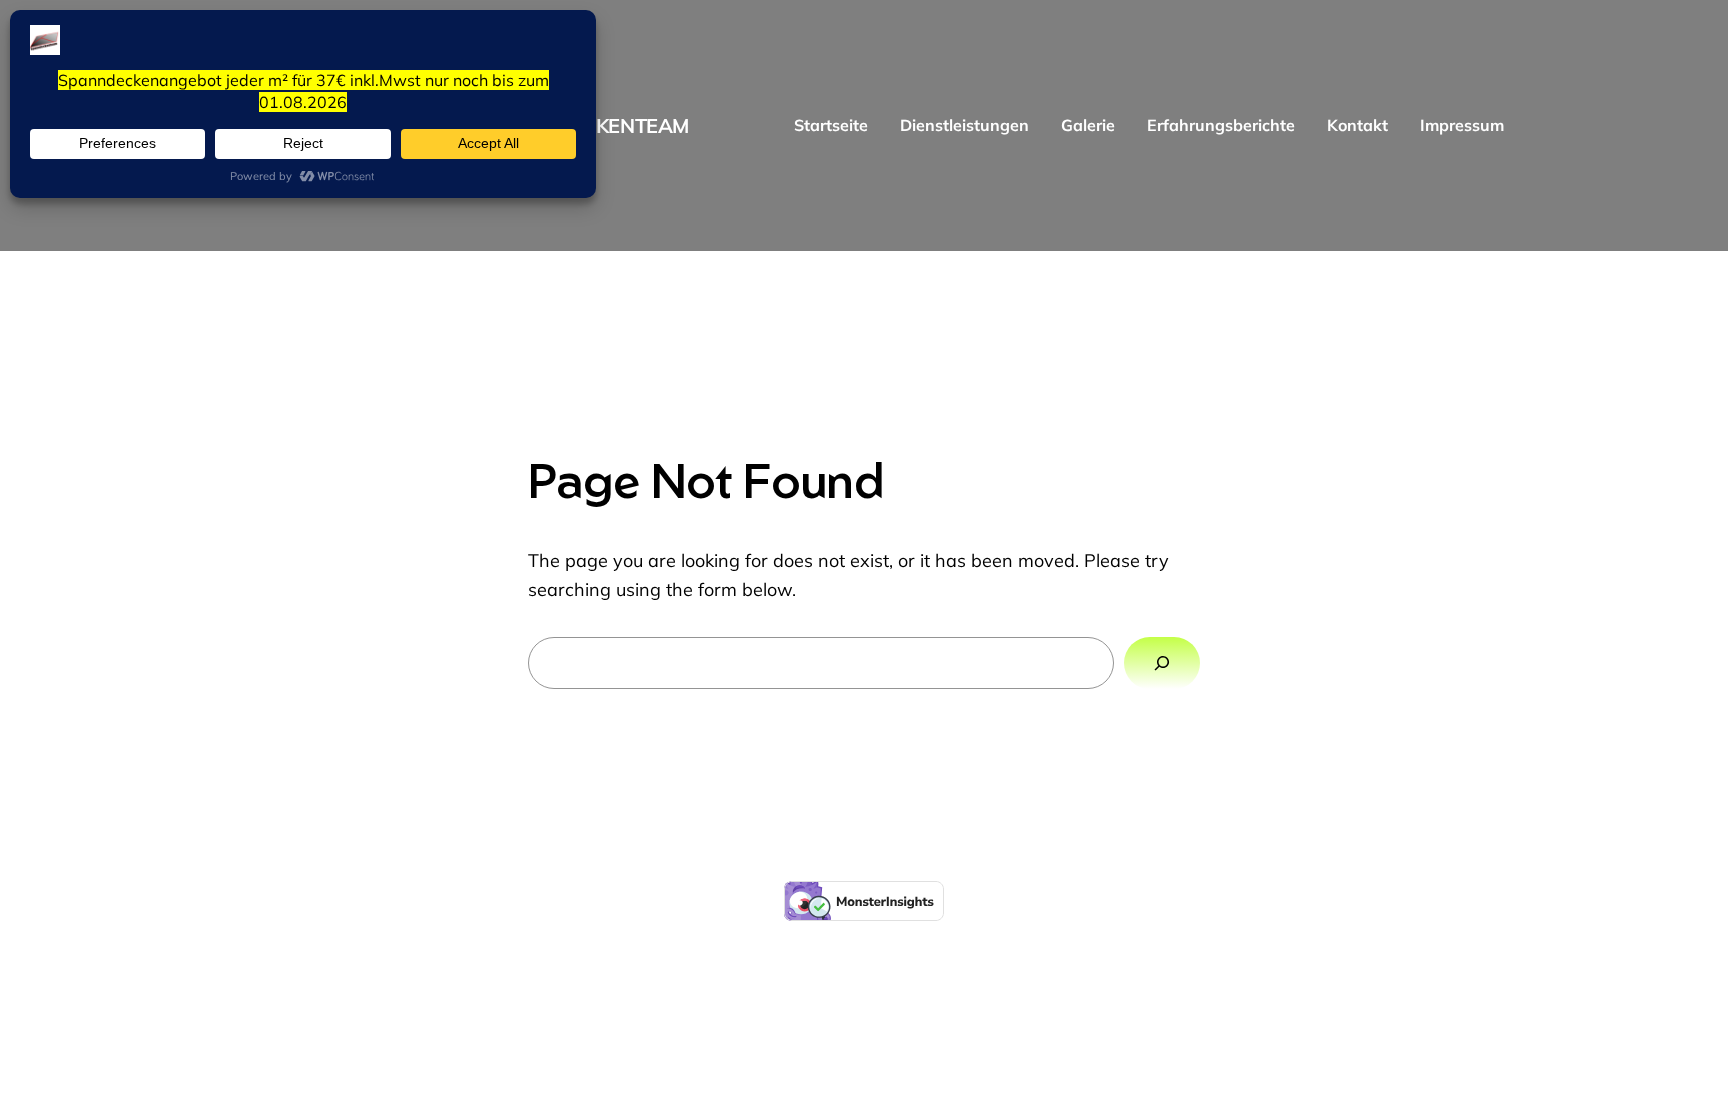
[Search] (1162, 663)
